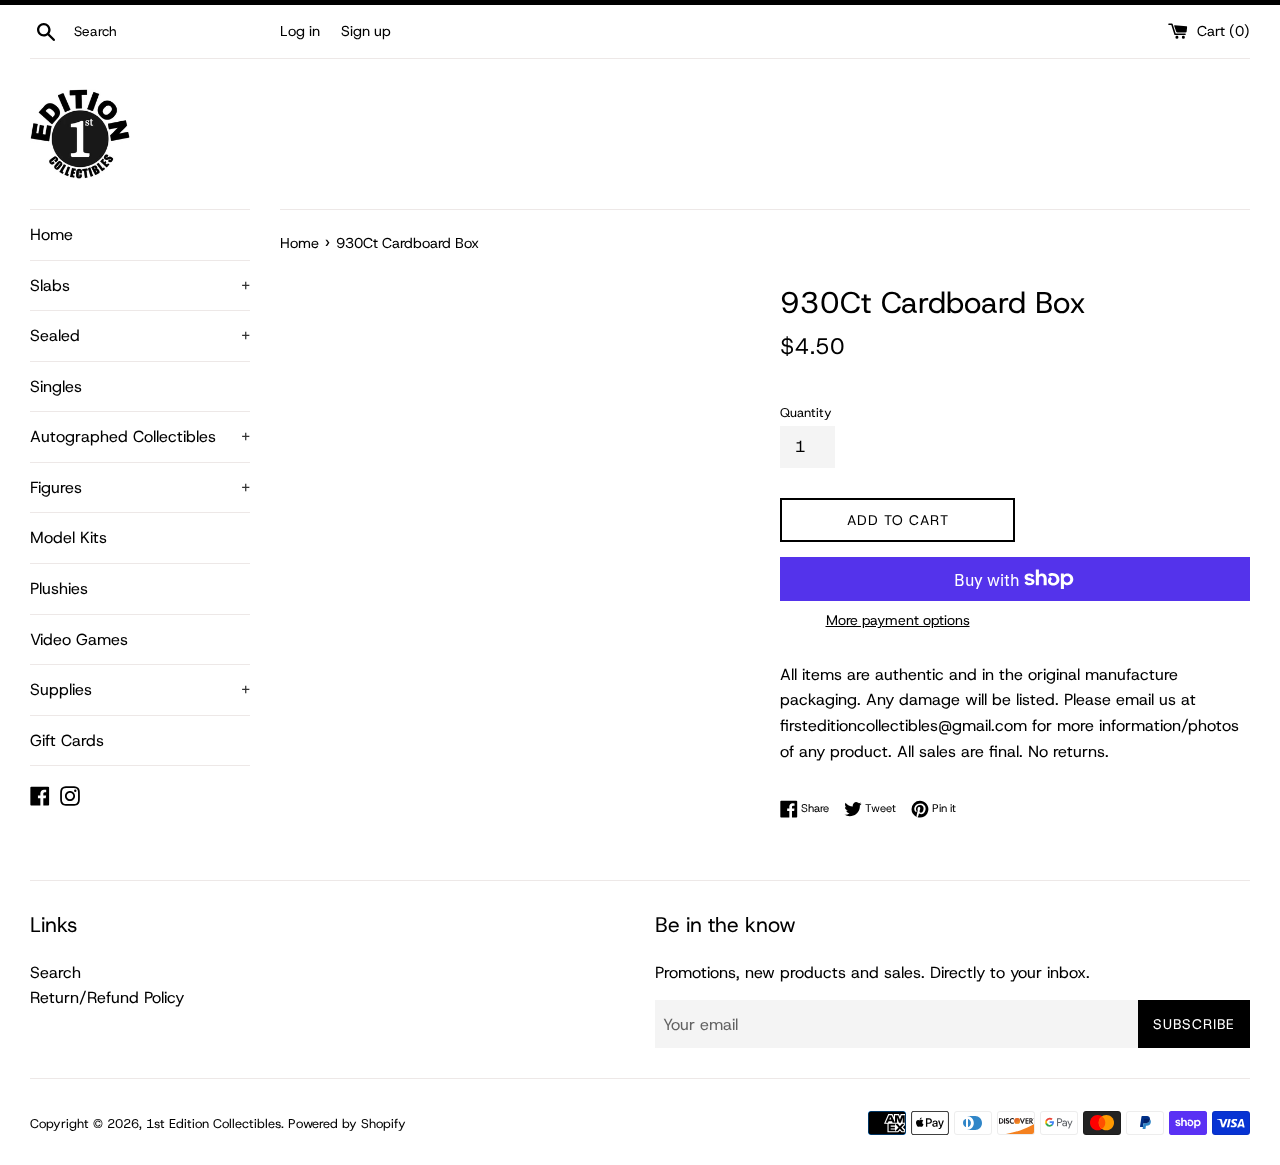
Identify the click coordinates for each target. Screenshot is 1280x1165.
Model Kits (68, 537)
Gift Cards (67, 740)
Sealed (140, 335)
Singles (56, 386)
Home (51, 234)
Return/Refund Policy (107, 997)
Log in (300, 31)
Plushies (59, 588)
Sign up (366, 31)
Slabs (140, 285)
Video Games (79, 639)
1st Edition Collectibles (213, 1123)
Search (55, 972)
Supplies (140, 689)
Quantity (806, 412)
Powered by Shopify (347, 1123)
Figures (140, 487)
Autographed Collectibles (140, 436)
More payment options (898, 620)
